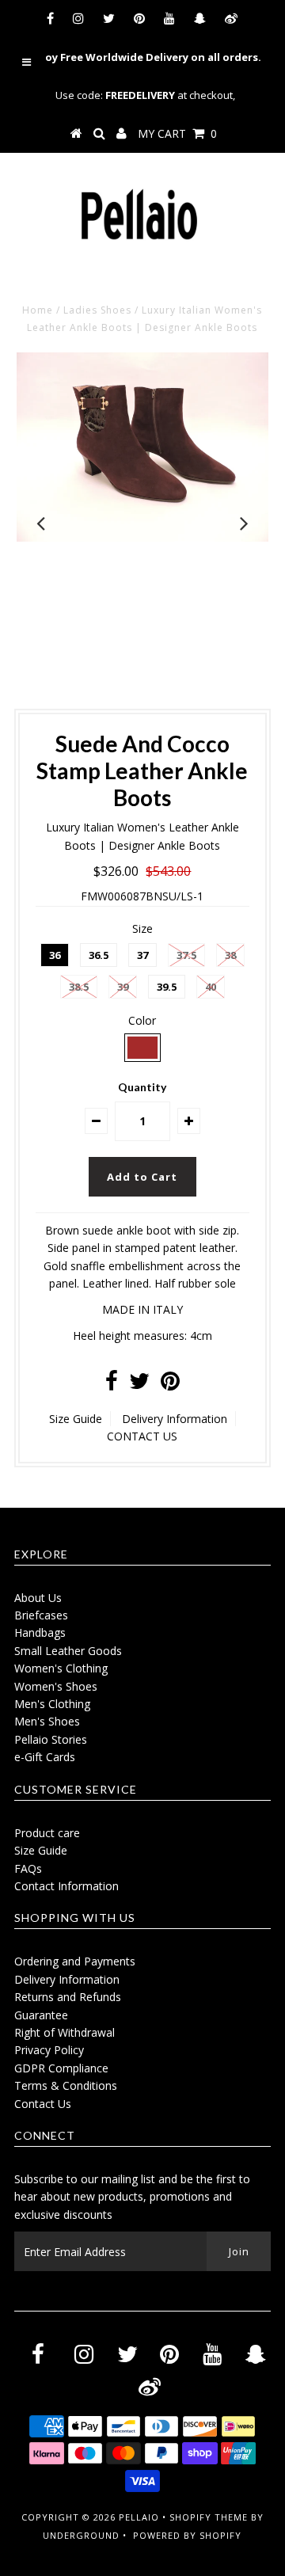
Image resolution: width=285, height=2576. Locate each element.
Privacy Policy (49, 2050)
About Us (38, 1598)
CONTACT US (142, 1436)
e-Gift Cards (45, 1757)
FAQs (28, 1868)
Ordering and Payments (75, 1961)
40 (211, 987)
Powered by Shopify (187, 2535)
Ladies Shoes (97, 310)
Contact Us (43, 2104)
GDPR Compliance (61, 2068)
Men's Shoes (47, 1721)
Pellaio (139, 2517)
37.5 (186, 955)
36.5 (99, 955)
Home (38, 310)
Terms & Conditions (66, 2085)
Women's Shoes (56, 1686)
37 (142, 955)
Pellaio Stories (51, 1739)
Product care (47, 1833)
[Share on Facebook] (112, 1385)
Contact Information (66, 1886)
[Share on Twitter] (139, 1385)
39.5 (167, 987)
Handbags (40, 1632)
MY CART (177, 133)
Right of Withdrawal (65, 2032)
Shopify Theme (209, 2517)
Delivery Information (175, 1419)
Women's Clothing (61, 1668)
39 (123, 987)
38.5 (79, 987)
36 (55, 955)
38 (230, 955)
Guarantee (41, 2015)
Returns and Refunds (68, 1997)
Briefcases (41, 1615)
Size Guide (76, 1419)
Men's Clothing (52, 1704)
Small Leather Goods (68, 1651)
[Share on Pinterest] (170, 1385)
